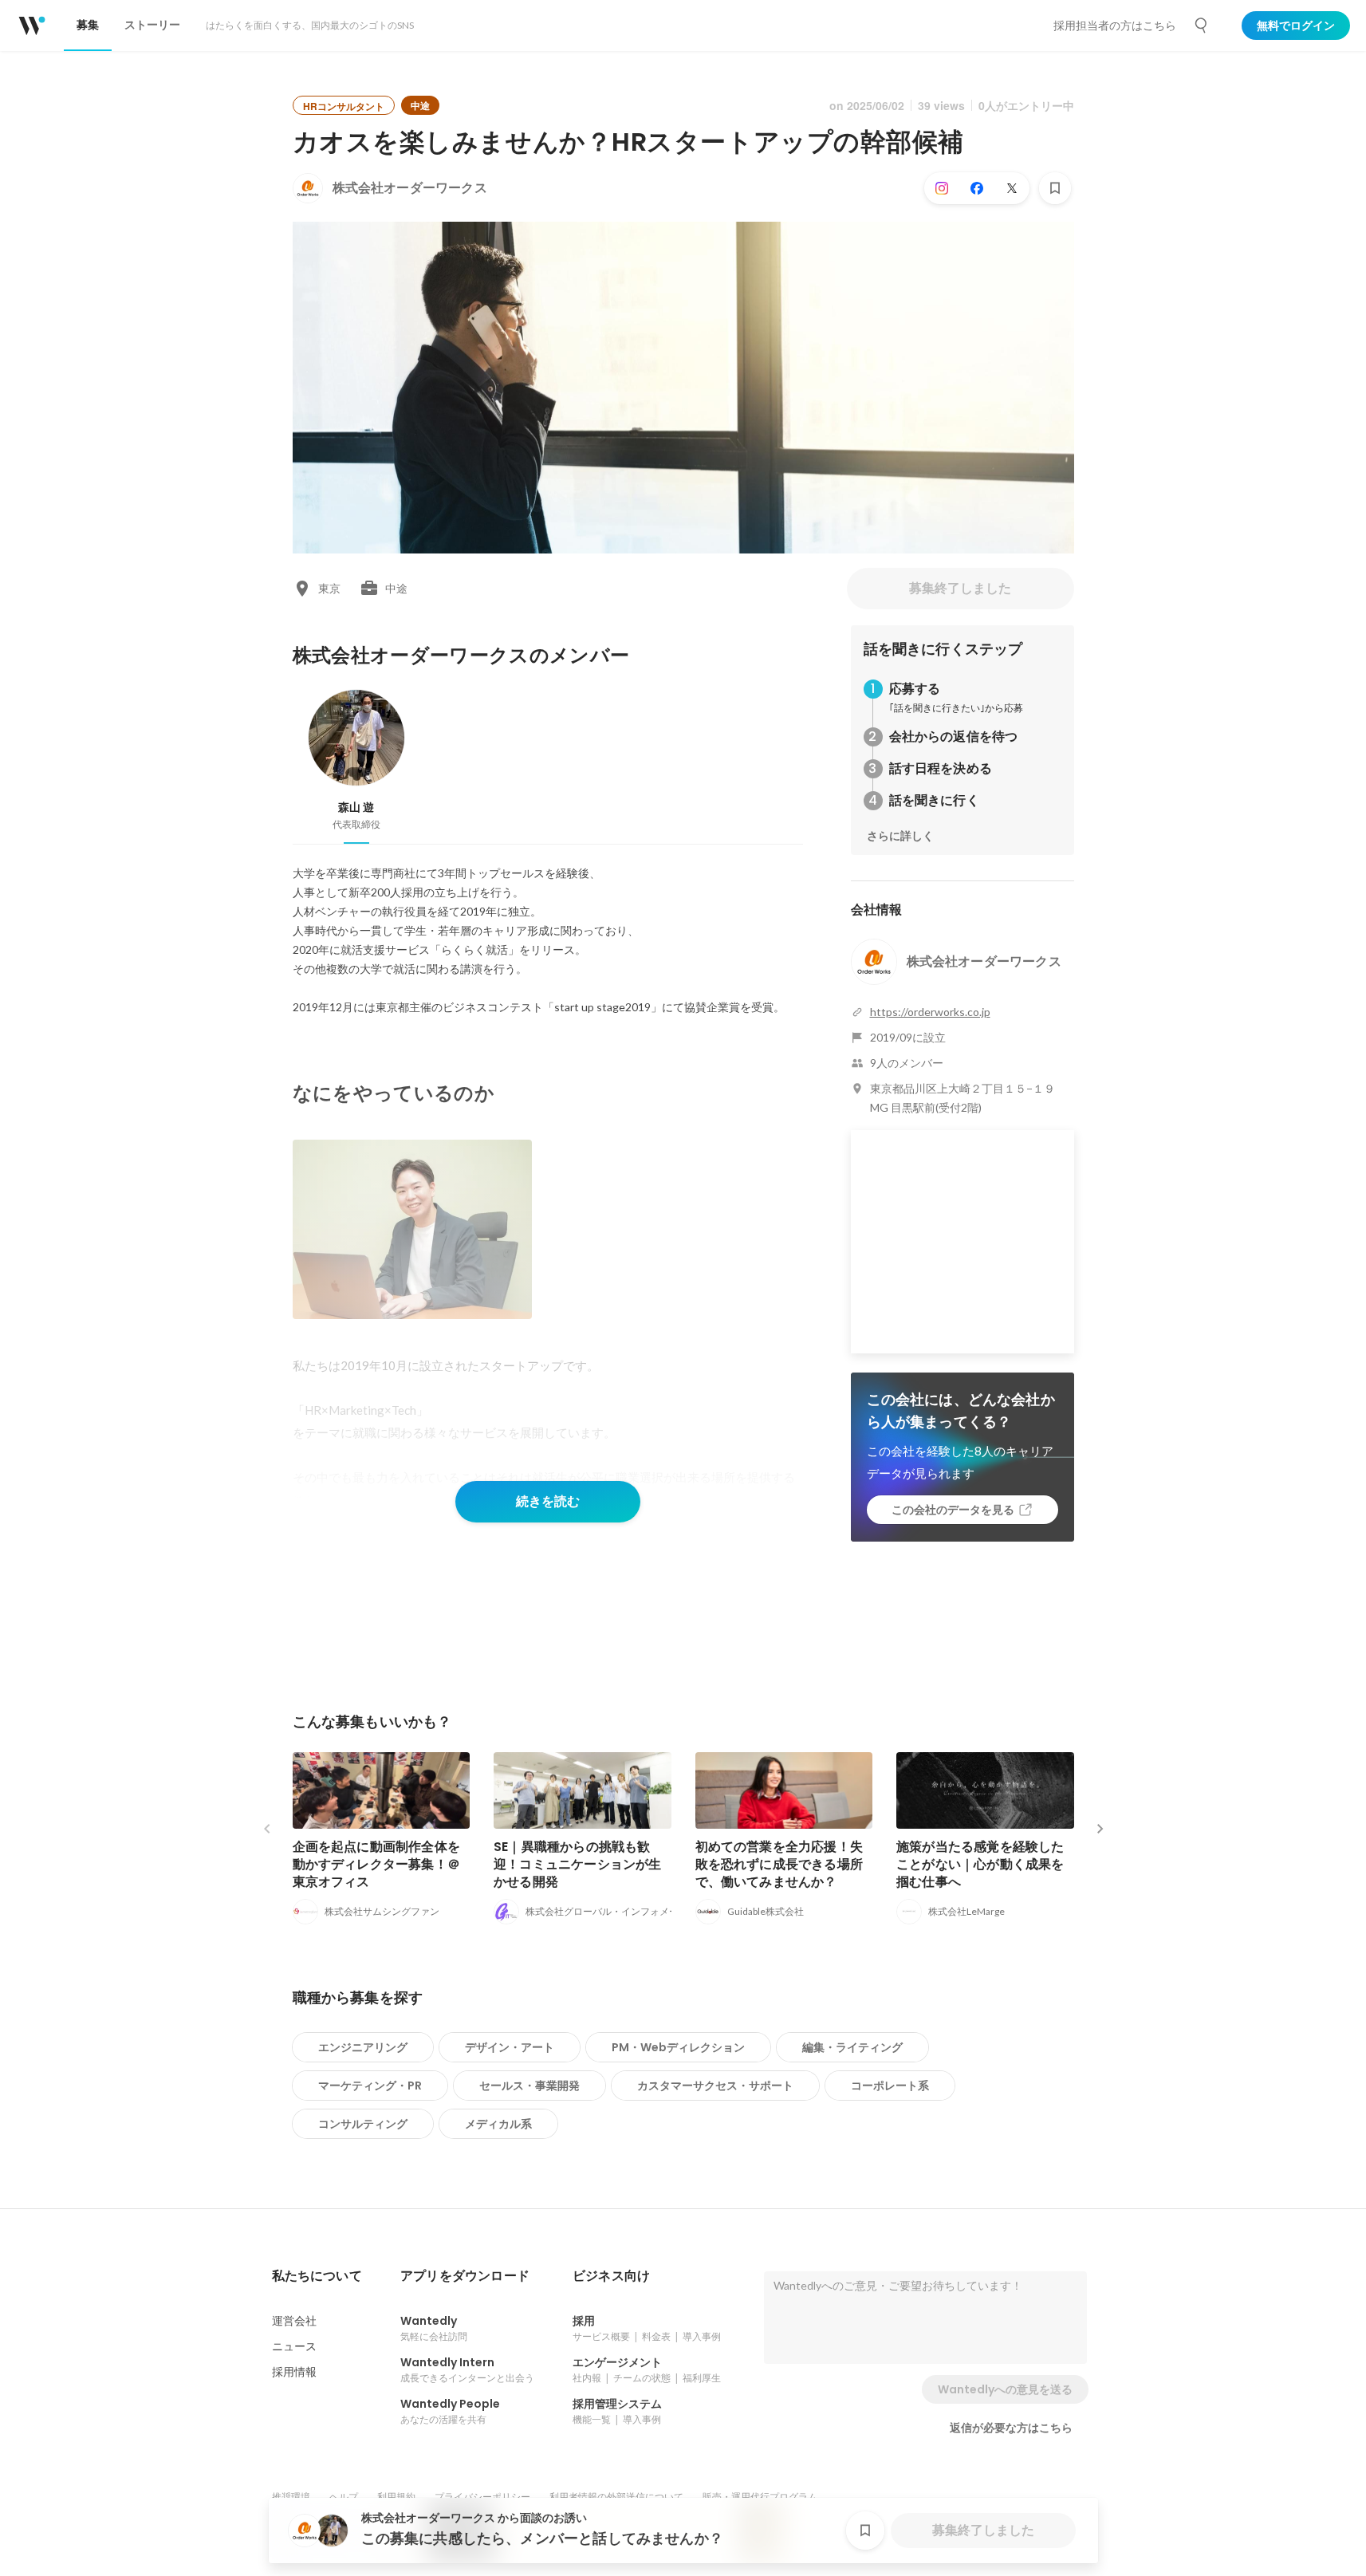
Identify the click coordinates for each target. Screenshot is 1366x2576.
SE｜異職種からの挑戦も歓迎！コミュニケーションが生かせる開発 (578, 1864)
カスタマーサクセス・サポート (715, 2086)
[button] (317, 2276)
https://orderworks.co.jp (930, 1012)
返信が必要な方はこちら (1011, 2428)
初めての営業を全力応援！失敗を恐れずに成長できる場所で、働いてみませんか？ (779, 1864)
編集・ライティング (852, 2047)
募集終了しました (960, 588)
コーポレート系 (890, 2086)
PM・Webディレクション (678, 2047)
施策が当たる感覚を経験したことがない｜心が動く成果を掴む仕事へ (980, 1864)
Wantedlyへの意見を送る (1005, 2389)
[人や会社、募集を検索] (1202, 26)
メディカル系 (498, 2124)
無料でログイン (1296, 26)
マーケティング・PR (370, 2086)
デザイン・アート (510, 2047)
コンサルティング (363, 2124)
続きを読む (548, 1501)
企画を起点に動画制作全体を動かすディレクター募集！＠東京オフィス (377, 1864)
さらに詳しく (900, 836)
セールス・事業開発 (529, 2086)
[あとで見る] (1055, 188)
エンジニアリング (363, 2047)
